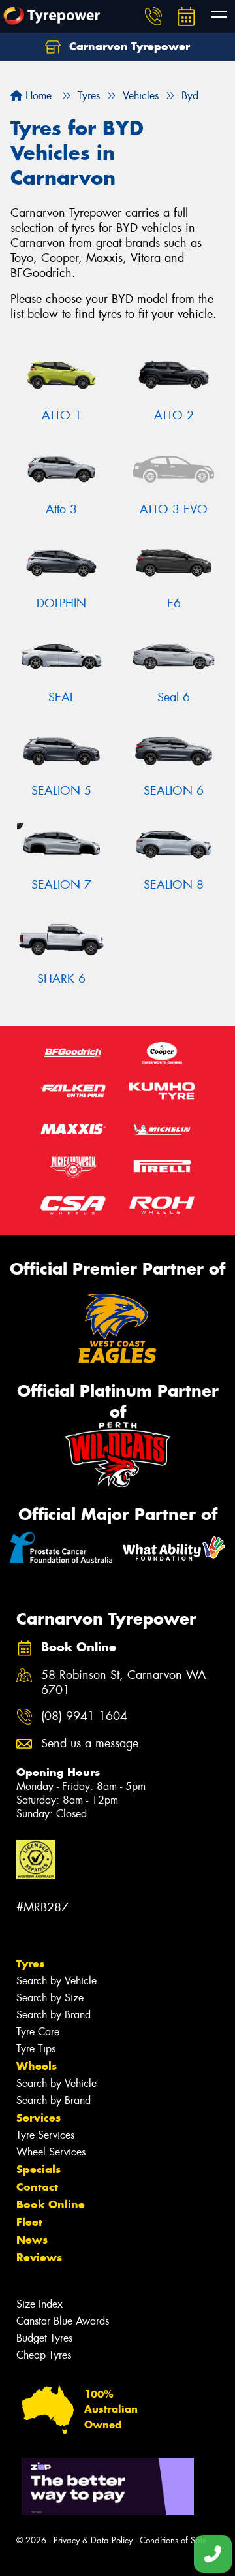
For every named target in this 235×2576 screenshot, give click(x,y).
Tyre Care (38, 2032)
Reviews (39, 2257)
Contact (37, 2187)
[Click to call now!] (153, 16)
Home (37, 96)
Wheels (37, 2066)
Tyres (30, 1964)
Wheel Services (51, 2152)
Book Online (51, 2204)
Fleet (29, 2222)
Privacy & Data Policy (93, 2540)
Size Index (39, 2304)
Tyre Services (45, 2135)
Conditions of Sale (173, 2540)
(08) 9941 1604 (84, 1716)
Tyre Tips (36, 2049)
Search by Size (50, 1998)
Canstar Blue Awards (63, 2321)
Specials (39, 2169)
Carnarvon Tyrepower (128, 46)
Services (39, 2118)
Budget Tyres (44, 2338)
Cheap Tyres (44, 2355)
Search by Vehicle (56, 1981)
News (32, 2240)
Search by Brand (54, 2015)
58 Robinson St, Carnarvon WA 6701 (124, 1683)
